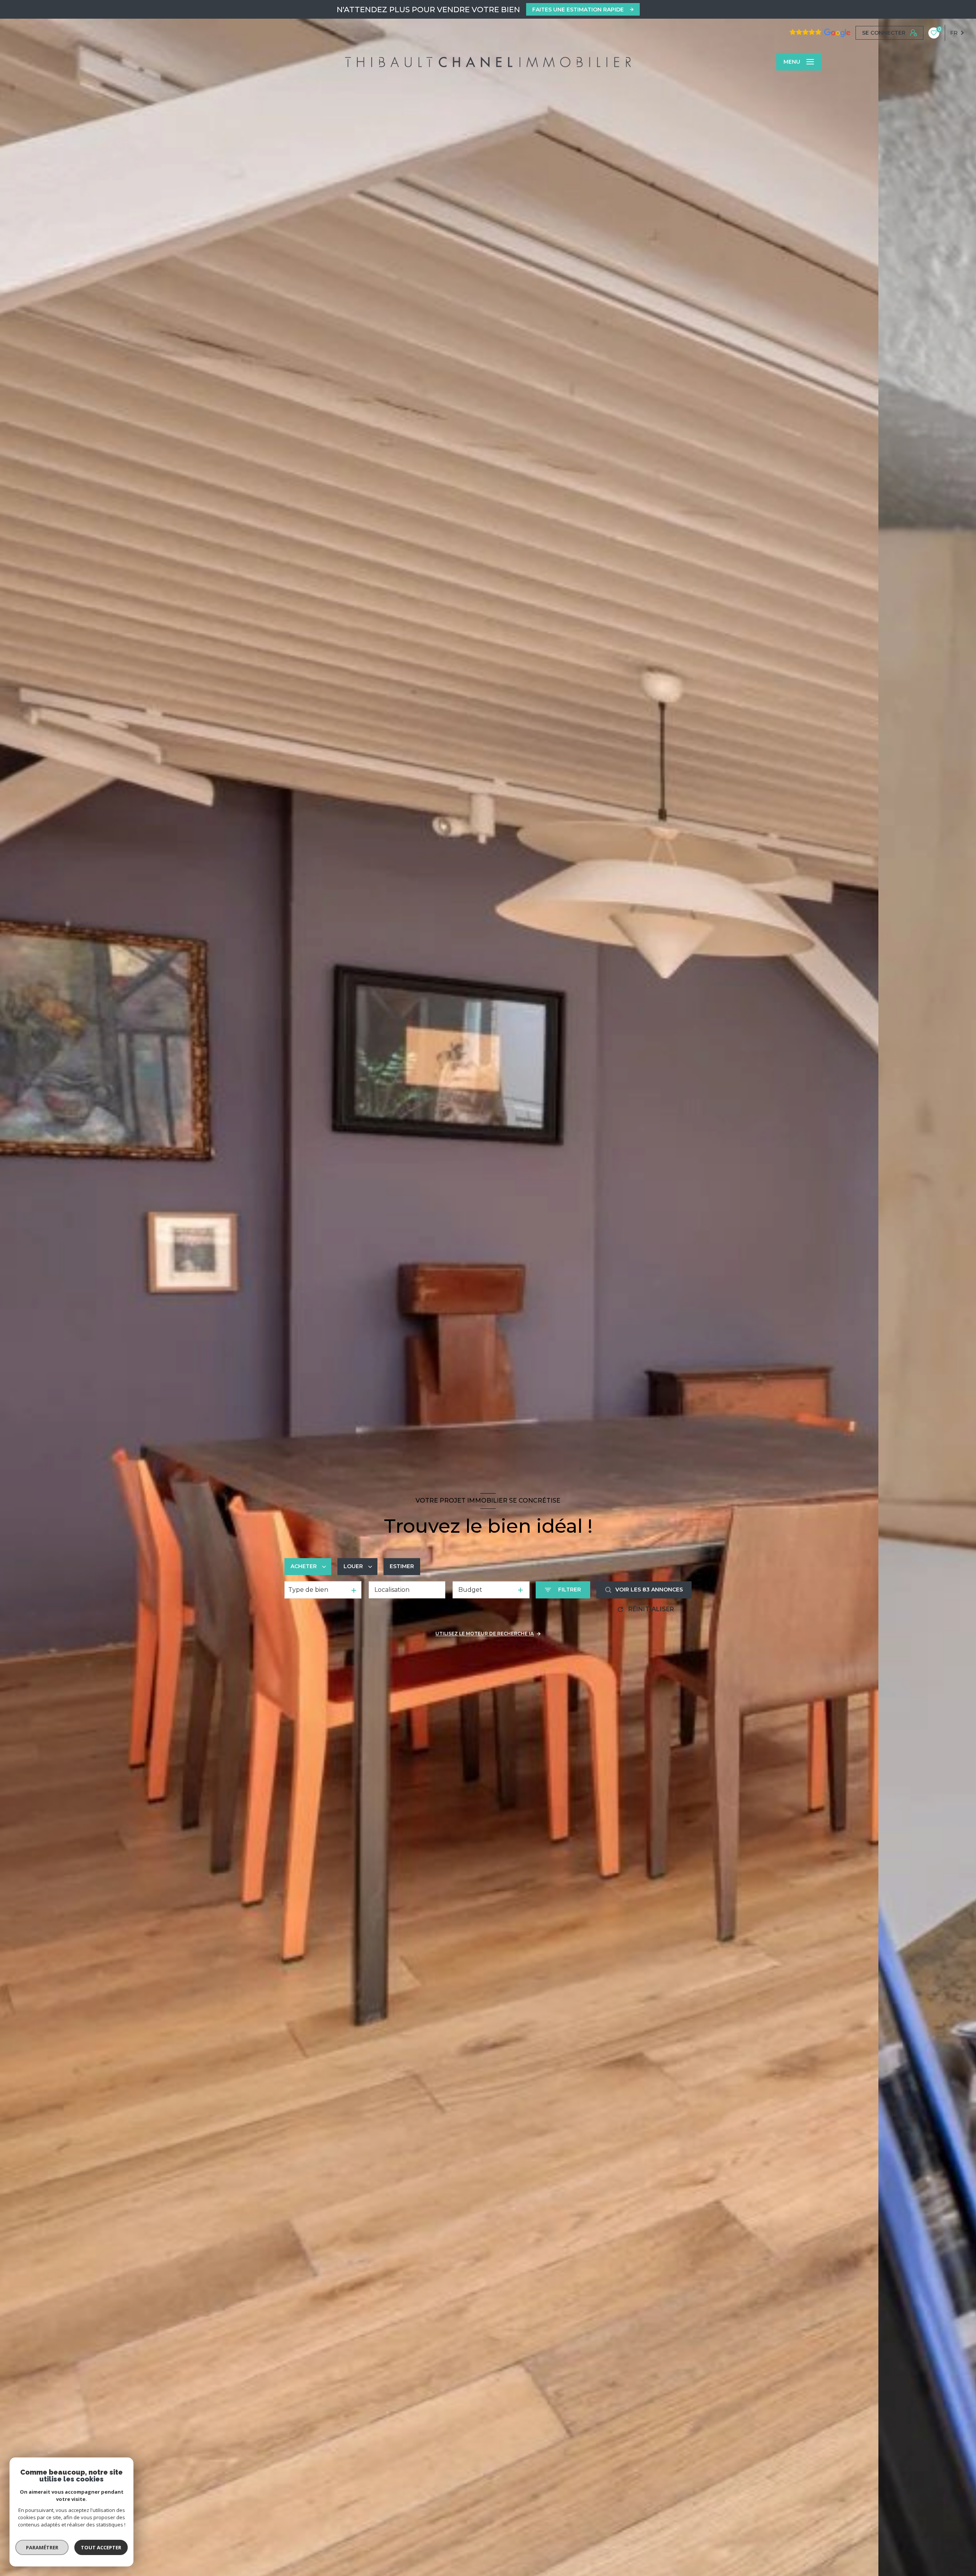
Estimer (402, 1566)
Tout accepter (101, 2547)
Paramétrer (42, 2547)
